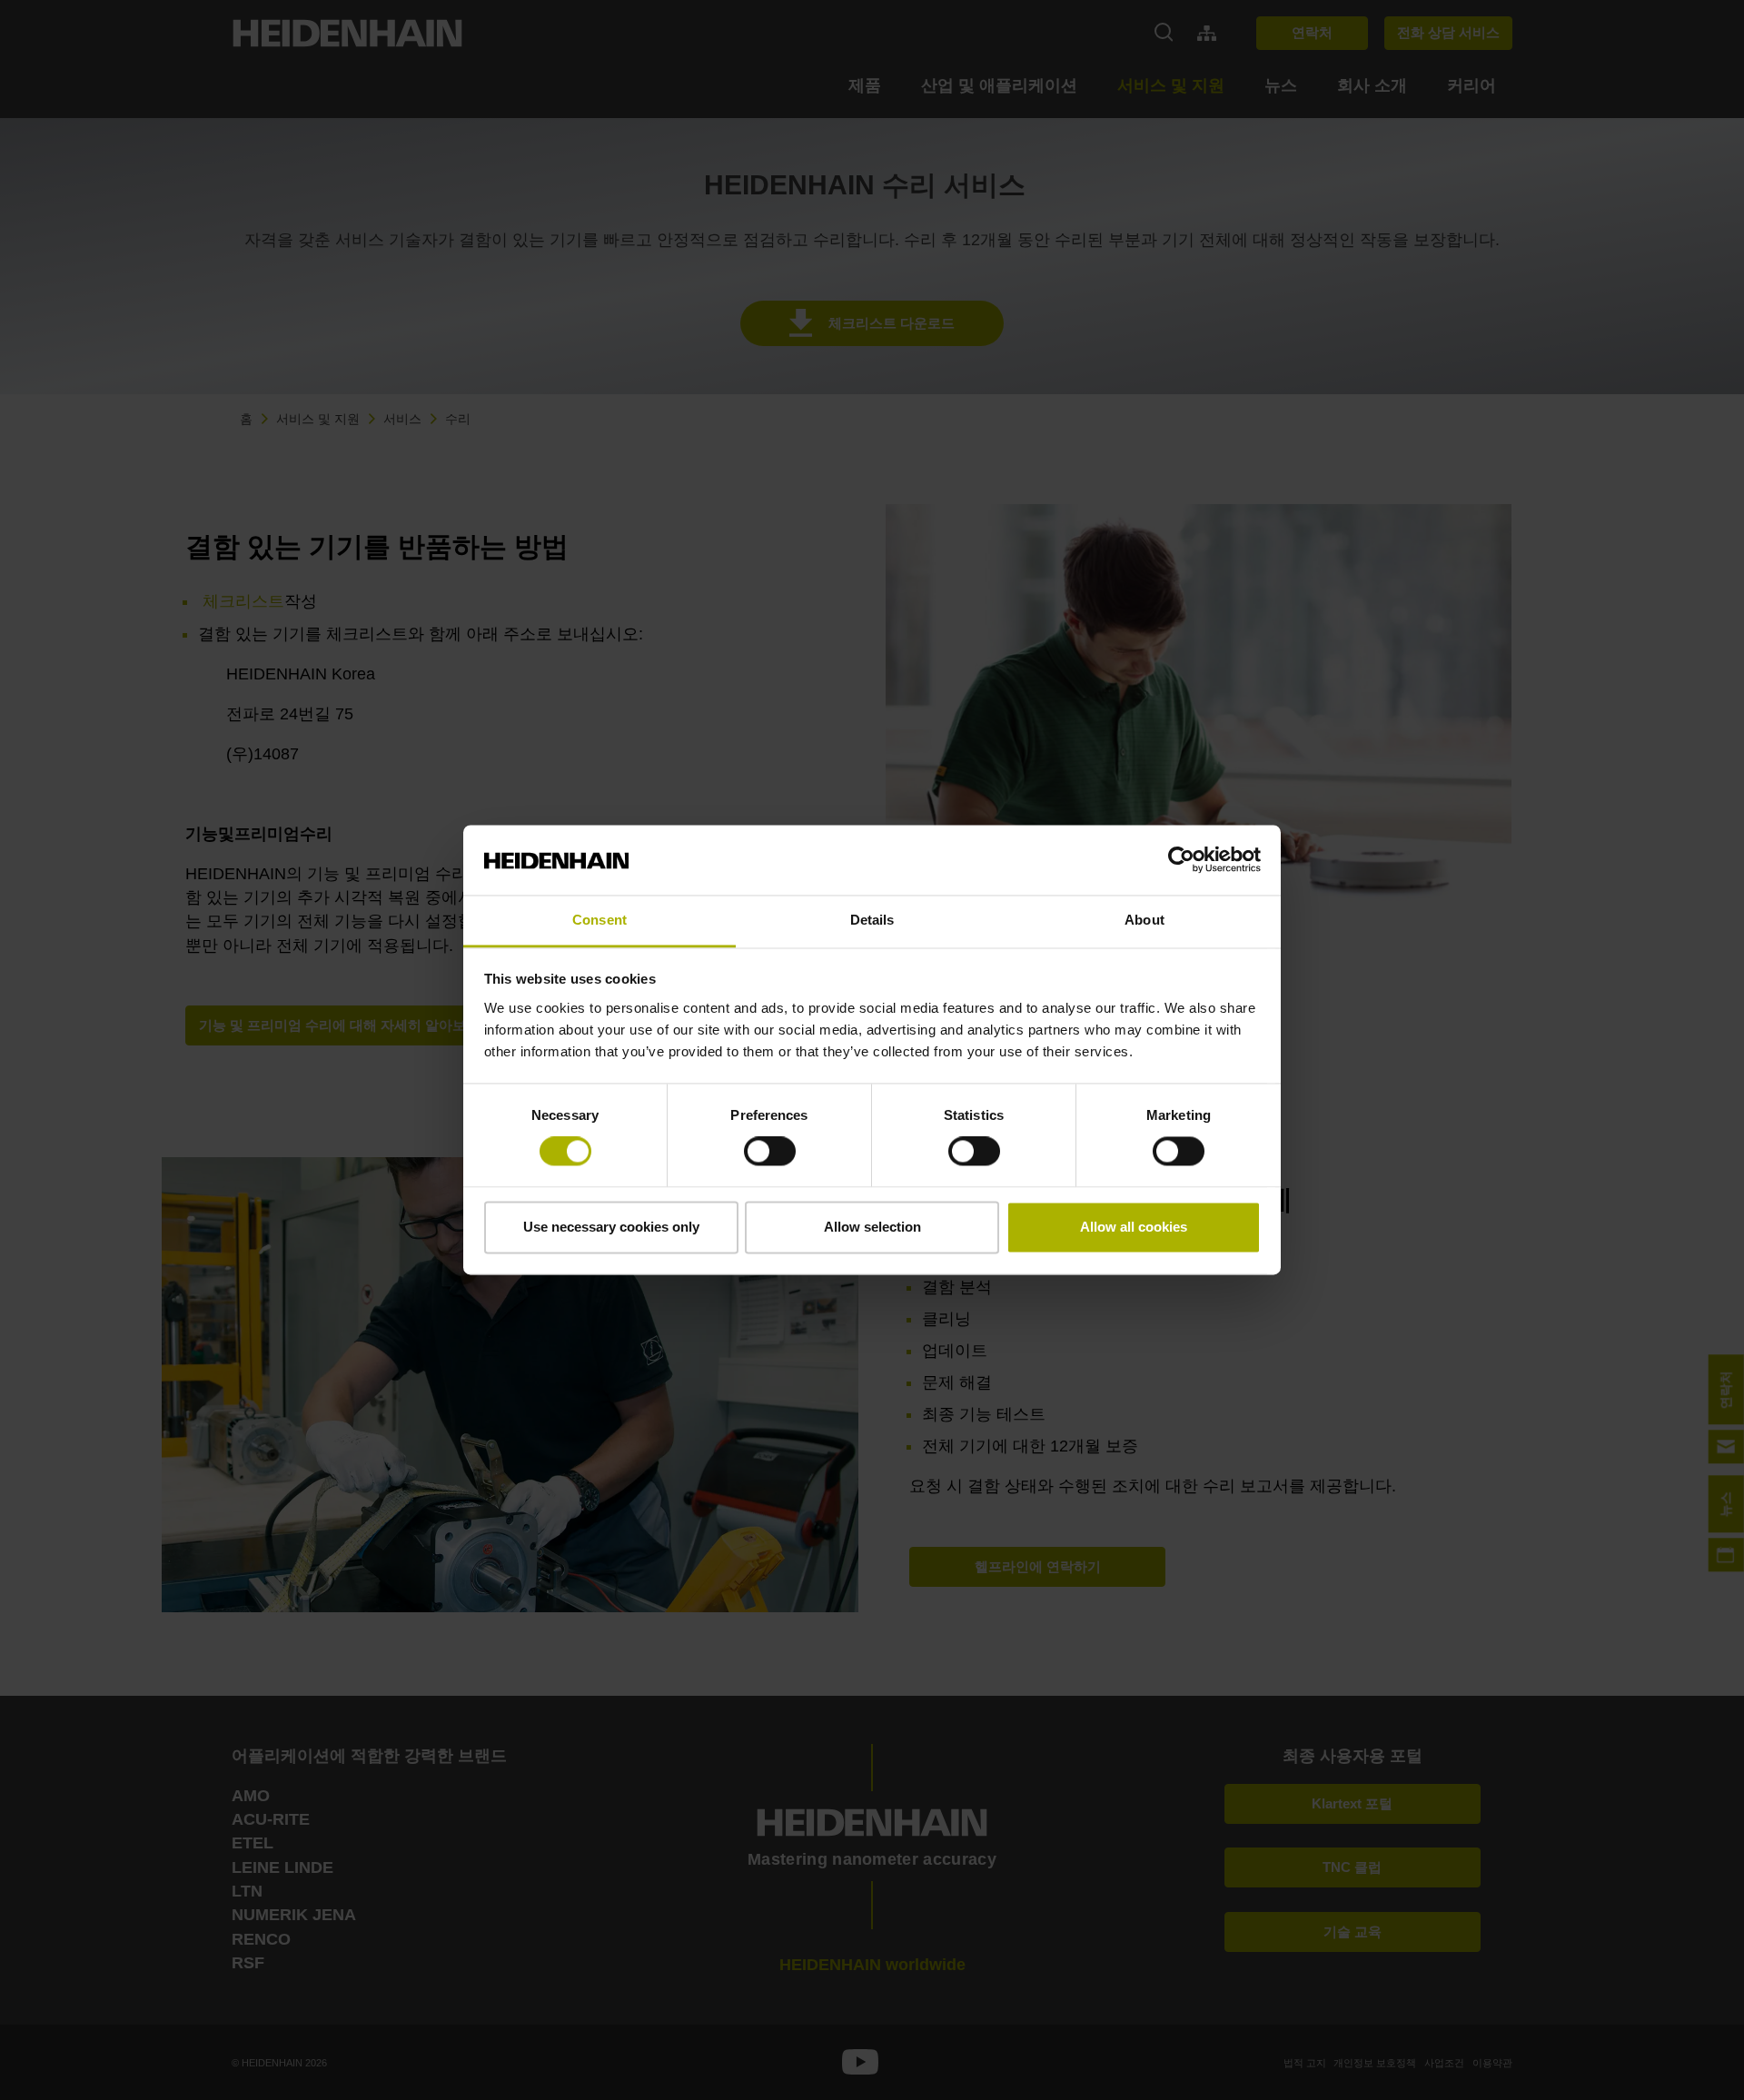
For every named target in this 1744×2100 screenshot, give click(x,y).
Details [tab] (872, 920)
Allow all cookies (1134, 1227)
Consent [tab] (599, 920)
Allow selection (872, 1227)
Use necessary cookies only (611, 1227)
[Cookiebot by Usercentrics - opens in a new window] (1181, 860)
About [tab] (1144, 920)
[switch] (770, 1152)
